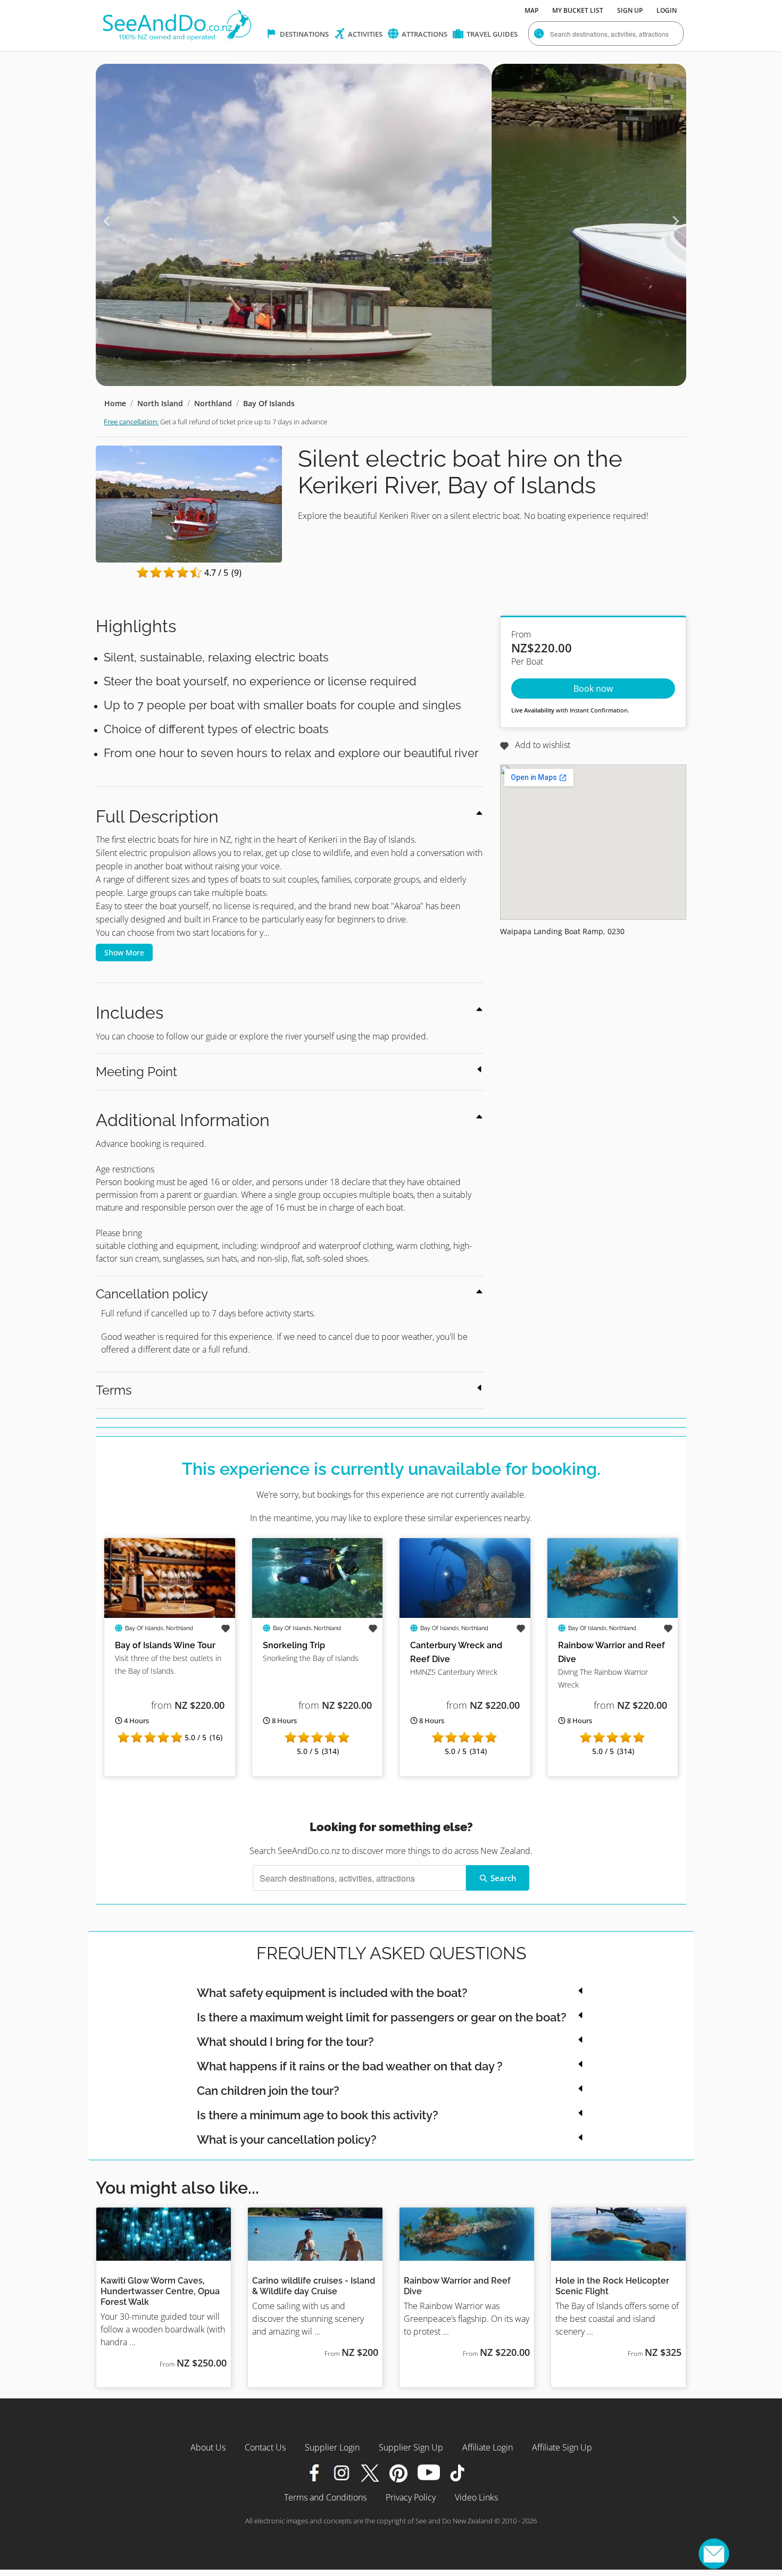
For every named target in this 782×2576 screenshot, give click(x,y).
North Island (160, 403)
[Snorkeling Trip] (318, 1545)
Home (115, 403)
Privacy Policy (411, 2497)
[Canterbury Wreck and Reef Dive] (465, 1545)
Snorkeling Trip (294, 1645)
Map (531, 10)
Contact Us (265, 2447)
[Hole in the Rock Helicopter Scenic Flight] (618, 2234)
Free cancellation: (131, 422)
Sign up (630, 10)
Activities (364, 34)
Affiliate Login (488, 2447)
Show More (124, 953)
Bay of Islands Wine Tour (165, 1645)
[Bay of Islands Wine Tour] (170, 1545)
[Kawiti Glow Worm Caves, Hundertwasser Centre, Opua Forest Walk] (164, 2234)
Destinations (303, 34)
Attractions (424, 34)
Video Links (476, 2497)
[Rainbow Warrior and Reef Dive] (613, 1545)
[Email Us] (714, 2554)
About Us (208, 2447)
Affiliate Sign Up (562, 2447)
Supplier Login (332, 2447)
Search (504, 1878)
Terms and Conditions (325, 2497)
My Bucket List (578, 10)
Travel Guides (491, 34)
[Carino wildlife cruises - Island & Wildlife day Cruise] (315, 2234)
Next (676, 221)
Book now (593, 689)
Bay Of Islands (269, 403)
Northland (213, 403)
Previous (106, 221)
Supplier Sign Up (411, 2447)
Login (667, 10)
